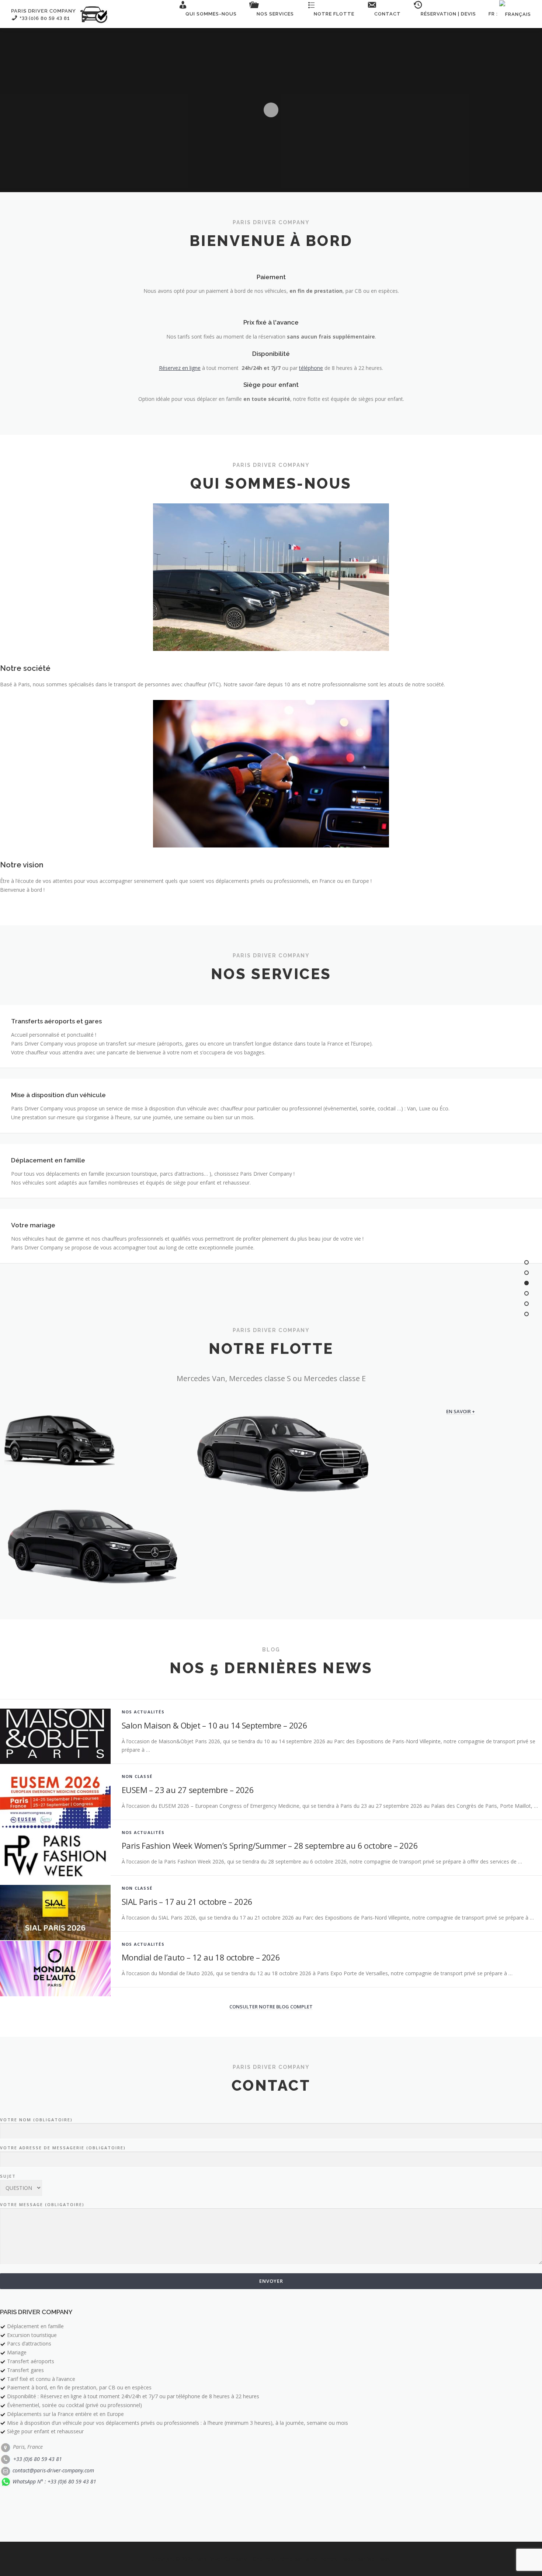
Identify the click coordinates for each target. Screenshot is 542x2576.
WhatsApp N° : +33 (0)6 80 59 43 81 (54, 2481)
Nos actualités (143, 1712)
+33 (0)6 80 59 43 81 (37, 2459)
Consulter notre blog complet (271, 2007)
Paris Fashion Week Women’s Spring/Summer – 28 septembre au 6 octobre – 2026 (270, 1845)
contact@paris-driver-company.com (53, 2470)
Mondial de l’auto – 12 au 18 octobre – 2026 (201, 1957)
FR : (494, 14)
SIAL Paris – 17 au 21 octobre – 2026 (187, 1901)
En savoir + (461, 1411)
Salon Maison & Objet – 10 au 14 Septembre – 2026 (214, 1725)
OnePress (264, 2559)
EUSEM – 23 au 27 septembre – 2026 (188, 1790)
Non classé (137, 1776)
